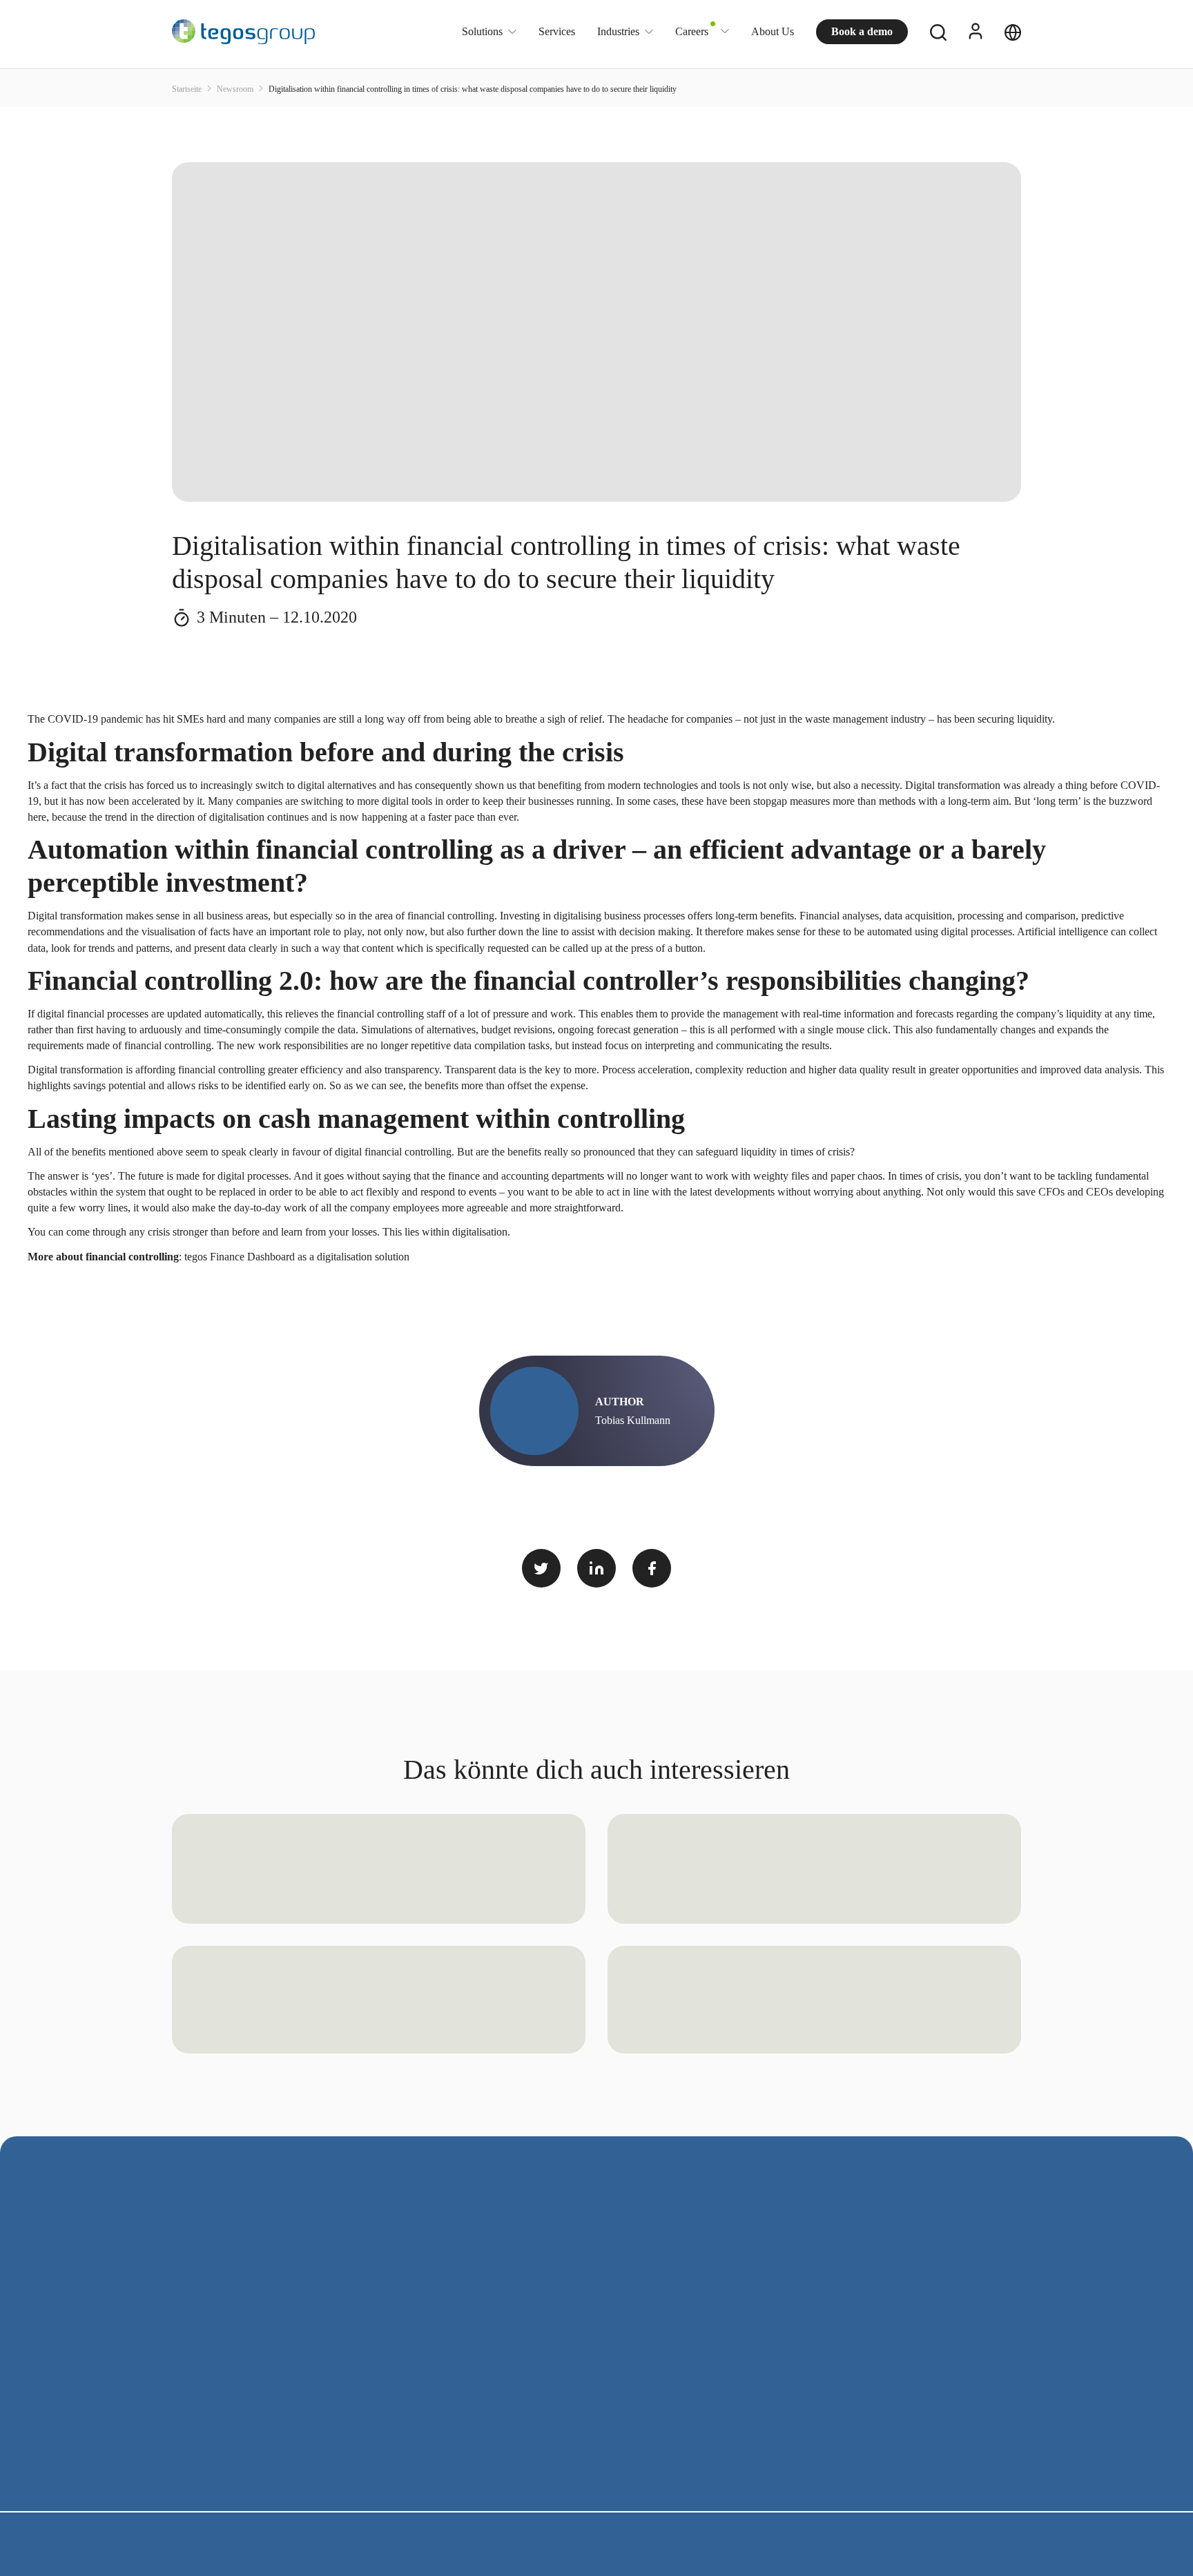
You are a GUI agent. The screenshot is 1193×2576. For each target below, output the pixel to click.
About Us (773, 31)
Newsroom (236, 89)
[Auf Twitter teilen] (541, 1568)
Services (557, 31)
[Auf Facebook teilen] (652, 1568)
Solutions (482, 32)
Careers (692, 31)
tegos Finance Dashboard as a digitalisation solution (297, 1257)
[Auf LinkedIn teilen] (596, 1568)
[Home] (243, 32)
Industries (618, 32)
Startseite (188, 89)
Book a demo (862, 31)
